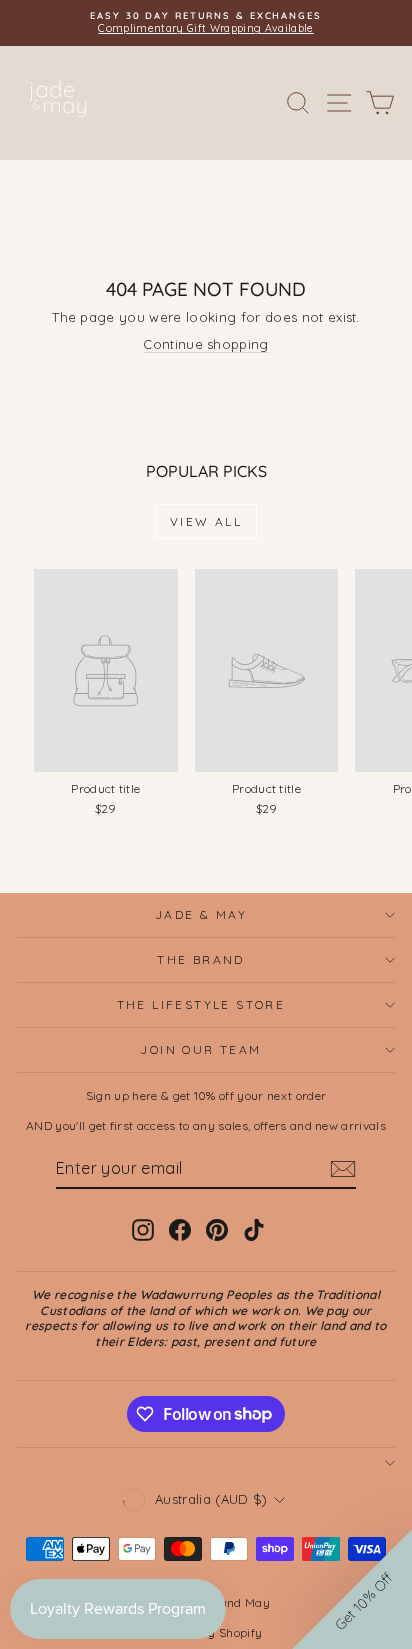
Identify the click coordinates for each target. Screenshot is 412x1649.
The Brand (201, 959)
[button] (352, 1589)
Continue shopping (206, 344)
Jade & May (201, 914)
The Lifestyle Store (201, 1004)
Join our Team (200, 1049)
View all (206, 521)
